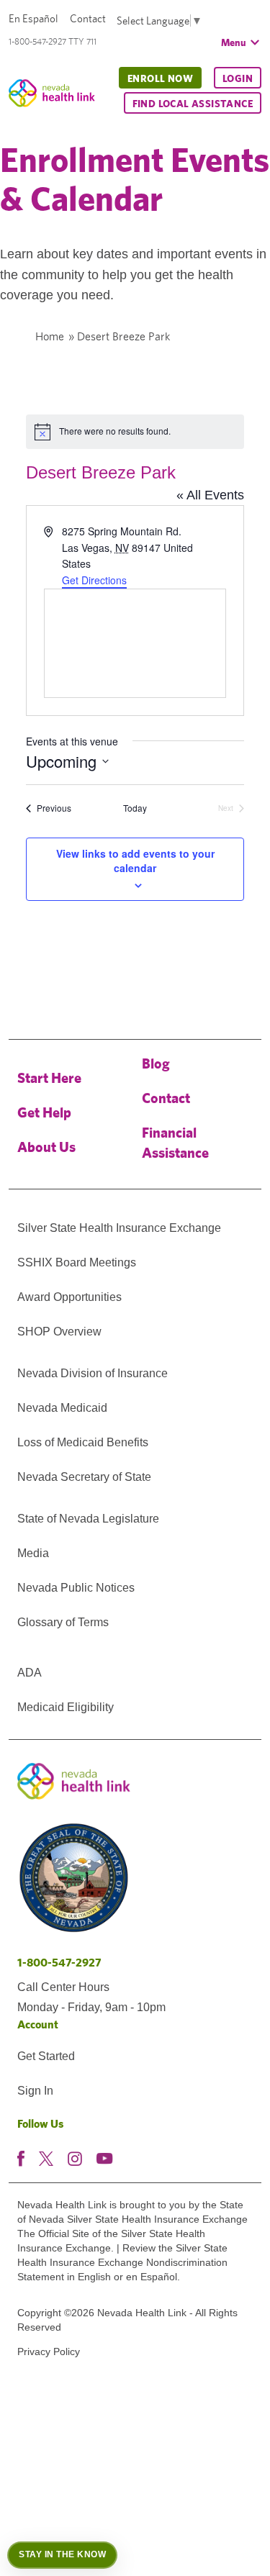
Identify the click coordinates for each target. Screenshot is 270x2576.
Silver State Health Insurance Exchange (119, 1228)
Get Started (46, 2056)
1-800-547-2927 (59, 1963)
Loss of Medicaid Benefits (83, 1442)
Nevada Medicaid (62, 1408)
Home (50, 336)
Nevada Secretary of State (84, 1477)
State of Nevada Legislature (88, 1519)
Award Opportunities (69, 1297)
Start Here (49, 1078)
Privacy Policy (49, 2351)
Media (33, 1553)
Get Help (44, 1112)
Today (135, 808)
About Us (46, 1147)
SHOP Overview (59, 1332)
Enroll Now (160, 78)
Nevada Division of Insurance (93, 1373)
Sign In (35, 2091)
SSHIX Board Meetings (77, 1262)
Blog (156, 1063)
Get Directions (94, 580)
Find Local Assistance (193, 104)
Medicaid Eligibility (66, 1707)
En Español (33, 18)
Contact (88, 18)
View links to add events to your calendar (135, 861)
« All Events (210, 495)
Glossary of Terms (63, 1622)
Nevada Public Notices (76, 1588)
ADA (30, 1673)
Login (238, 78)
